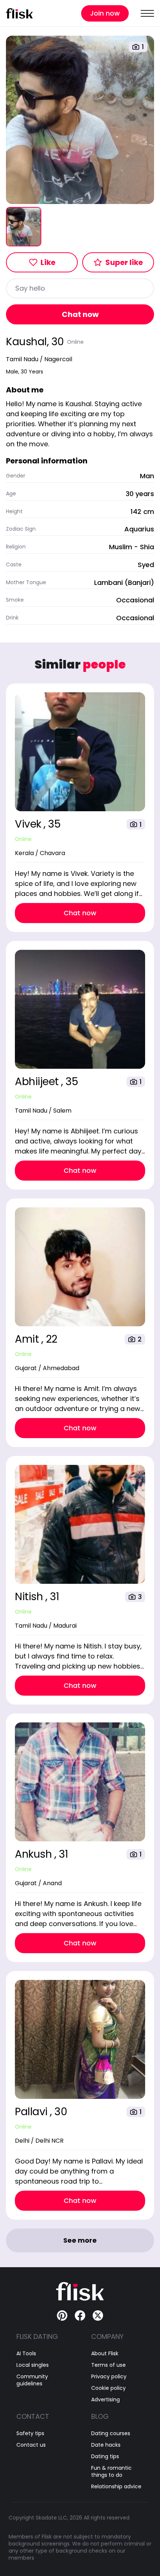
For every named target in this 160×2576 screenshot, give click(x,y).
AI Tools (26, 2354)
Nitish (30, 1597)
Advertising (105, 2400)
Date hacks (106, 2445)
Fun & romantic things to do (111, 2472)
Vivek (29, 824)
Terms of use (108, 2365)
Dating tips (105, 2457)
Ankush (35, 1854)
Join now (105, 13)
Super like (124, 262)
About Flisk (105, 2354)
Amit (28, 1339)
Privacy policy (109, 2377)
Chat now (80, 314)
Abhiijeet (38, 1082)
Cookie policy (108, 2388)
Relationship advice (116, 2487)
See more (80, 2240)
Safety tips (30, 2433)
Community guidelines (32, 2380)
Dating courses (111, 2433)
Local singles (33, 2365)
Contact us (31, 2445)
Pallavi (32, 2112)
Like (48, 262)
